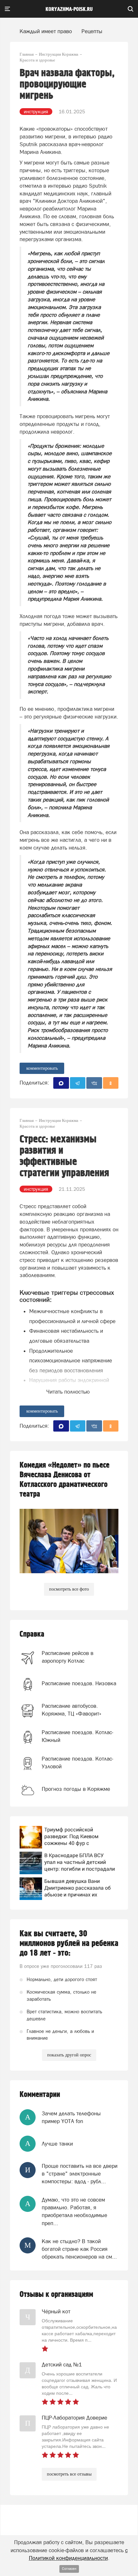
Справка (32, 1634)
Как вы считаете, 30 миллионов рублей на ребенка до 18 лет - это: (69, 1943)
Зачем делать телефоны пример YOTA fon (71, 2117)
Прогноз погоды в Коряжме (76, 1789)
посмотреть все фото (69, 1589)
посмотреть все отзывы (69, 2474)
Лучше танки (57, 2144)
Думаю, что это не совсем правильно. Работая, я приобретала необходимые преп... (74, 2211)
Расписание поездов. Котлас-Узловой (78, 1763)
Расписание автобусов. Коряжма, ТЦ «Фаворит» (72, 1710)
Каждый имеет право (46, 31)
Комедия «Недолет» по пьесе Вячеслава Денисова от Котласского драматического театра (65, 1480)
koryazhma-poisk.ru (69, 9)
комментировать (42, 1068)
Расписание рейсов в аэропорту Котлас (68, 1657)
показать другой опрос (69, 2055)
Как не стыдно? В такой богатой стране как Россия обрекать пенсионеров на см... (79, 2249)
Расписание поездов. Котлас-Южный (78, 1736)
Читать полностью (68, 1392)
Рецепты (92, 31)
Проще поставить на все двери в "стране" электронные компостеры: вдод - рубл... (80, 2174)
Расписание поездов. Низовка (79, 1683)
